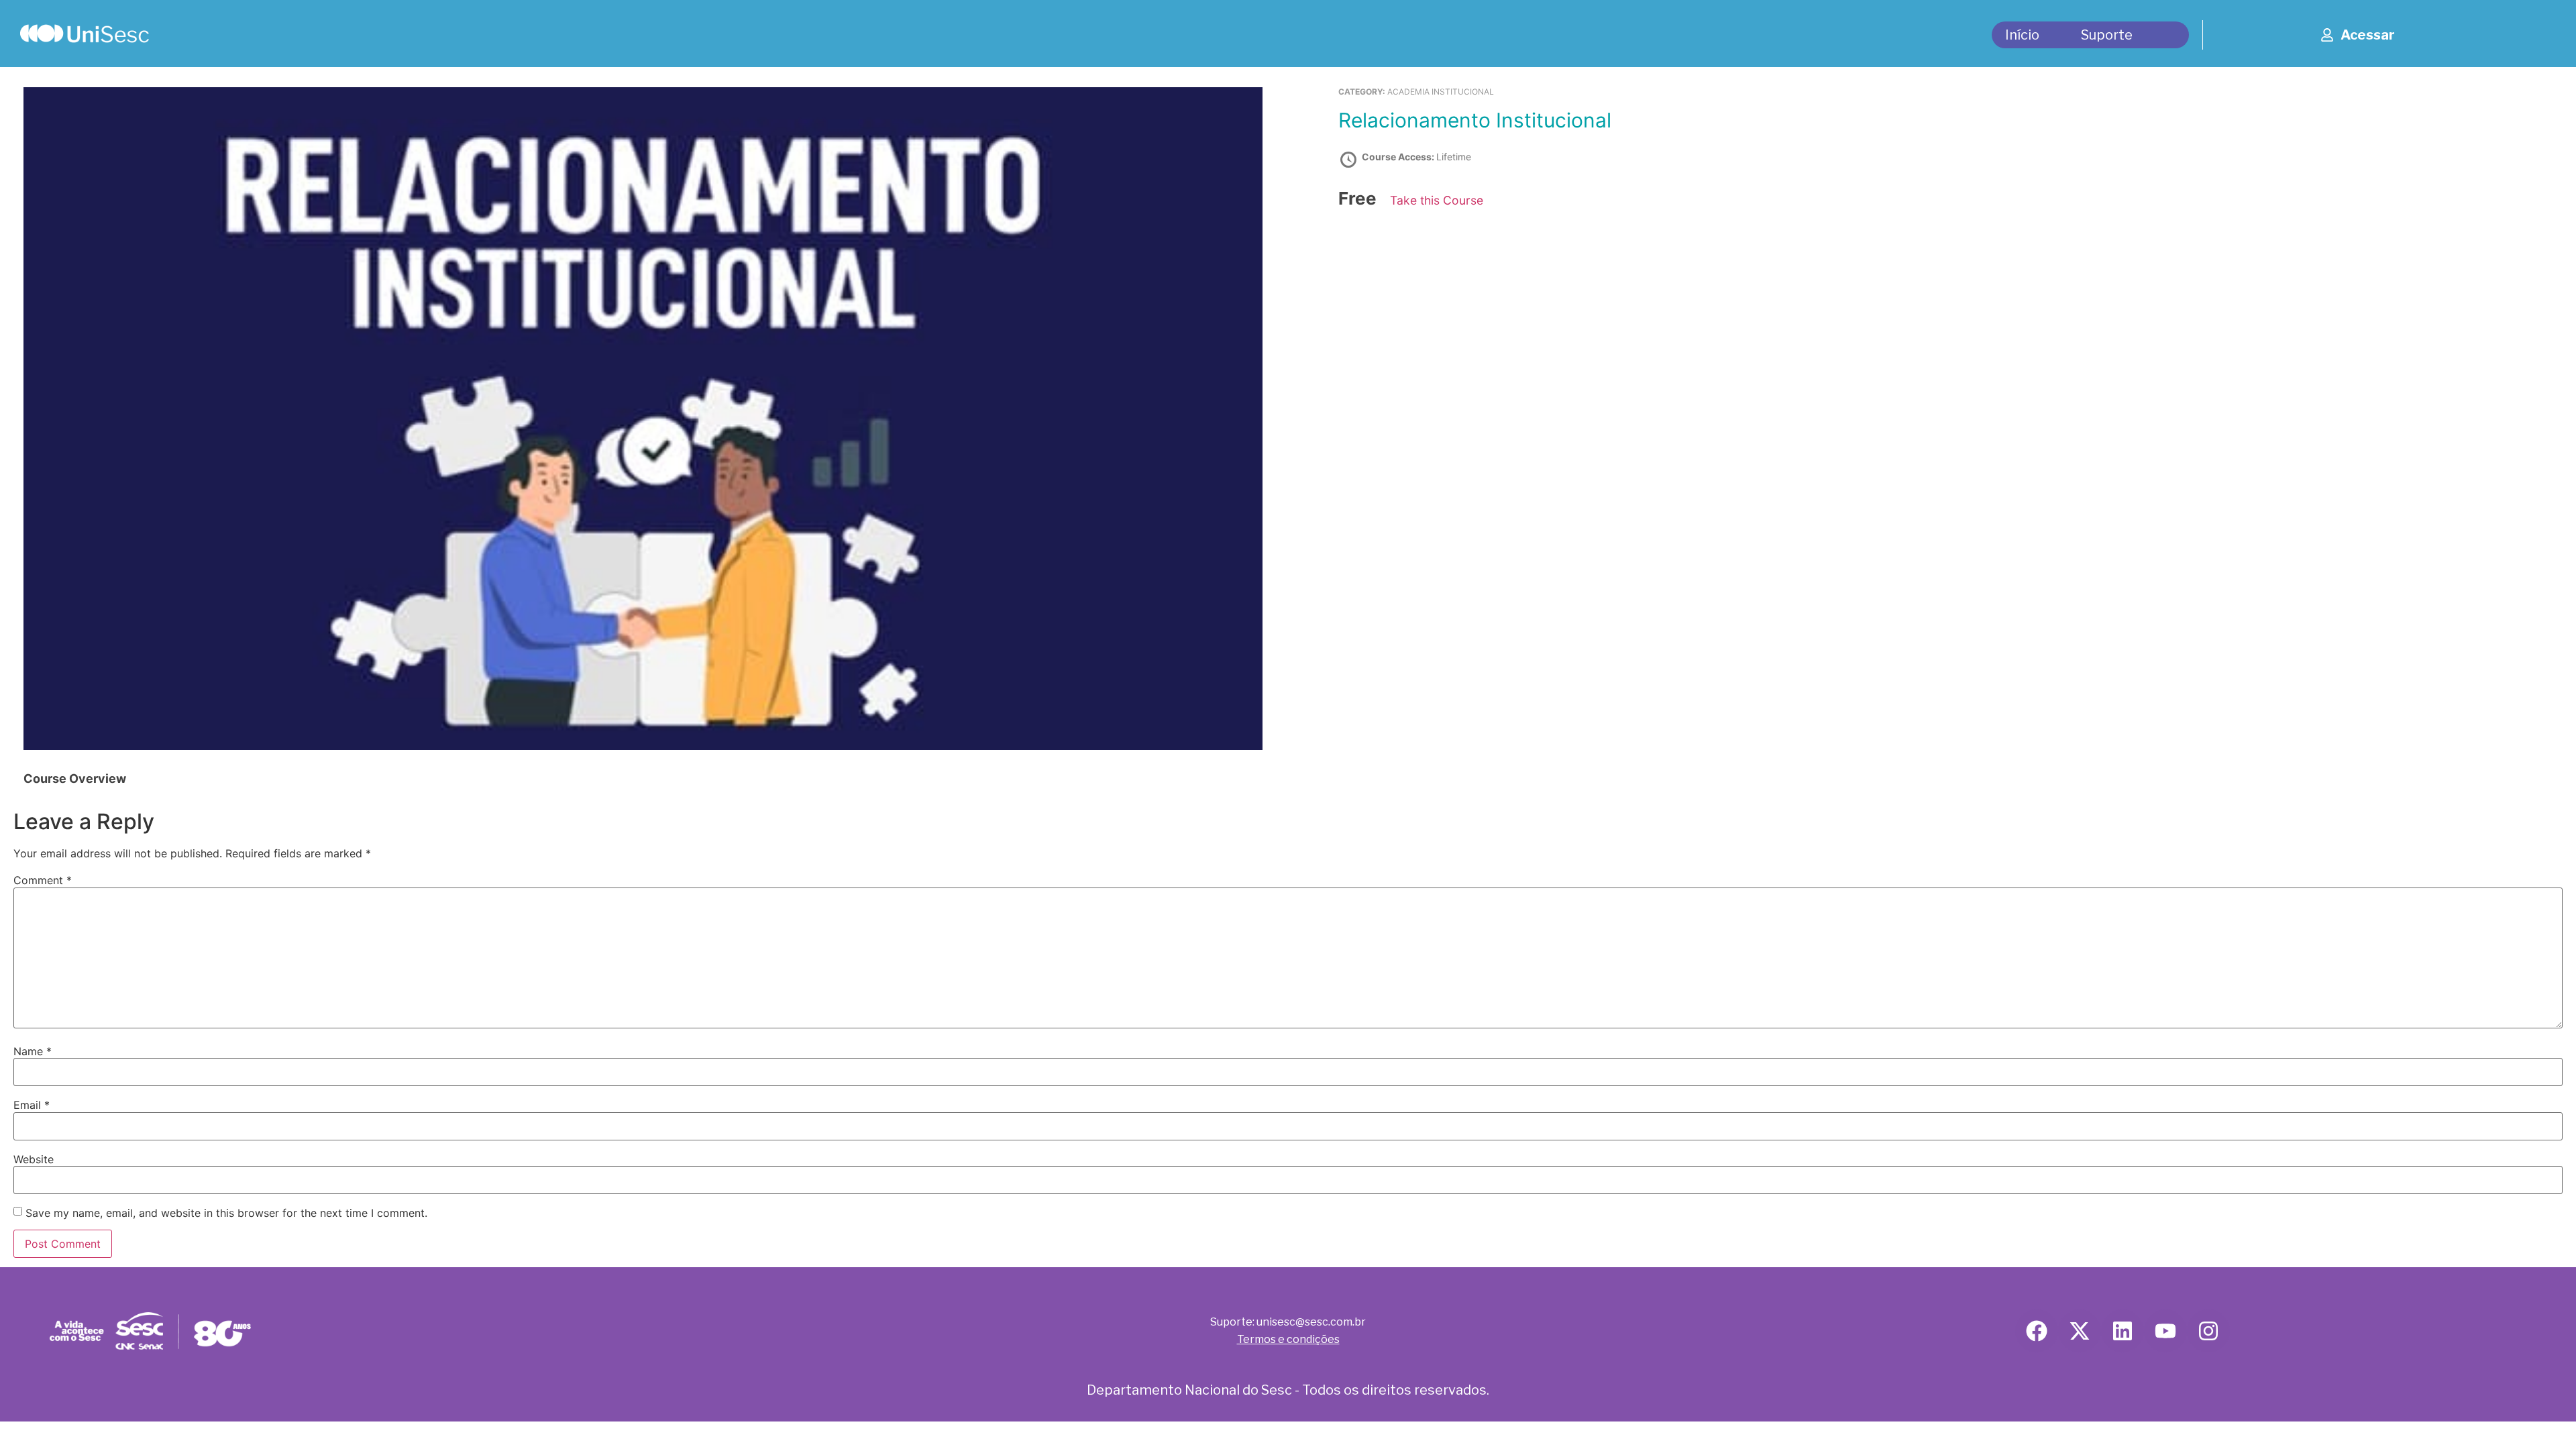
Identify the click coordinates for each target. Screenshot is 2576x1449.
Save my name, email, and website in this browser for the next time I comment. (226, 1213)
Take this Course (1437, 200)
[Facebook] (2037, 1331)
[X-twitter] (2080, 1331)
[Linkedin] (2123, 1331)
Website (34, 1159)
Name (33, 1051)
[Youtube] (2165, 1331)
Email (32, 1105)
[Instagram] (2208, 1331)
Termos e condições (1288, 1339)
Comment (43, 880)
